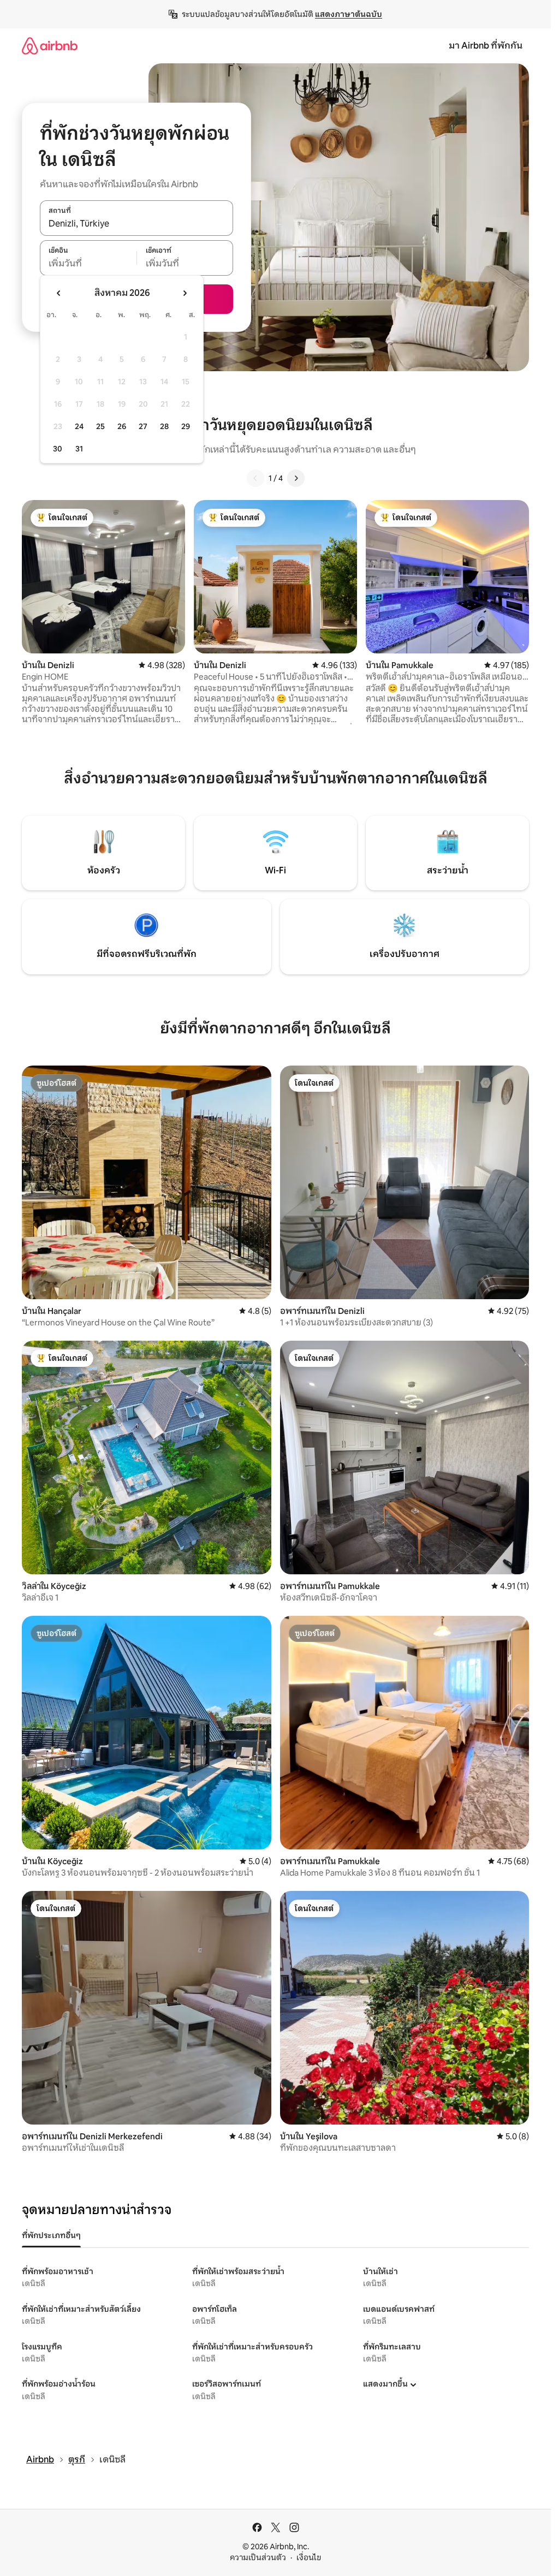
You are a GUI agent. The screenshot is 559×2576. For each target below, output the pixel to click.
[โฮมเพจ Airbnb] (50, 46)
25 (100, 426)
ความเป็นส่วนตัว (258, 2557)
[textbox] (88, 264)
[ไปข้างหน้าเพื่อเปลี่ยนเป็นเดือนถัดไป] (185, 293)
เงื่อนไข (309, 2557)
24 (79, 426)
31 (79, 449)
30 (58, 449)
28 (164, 426)
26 (122, 426)
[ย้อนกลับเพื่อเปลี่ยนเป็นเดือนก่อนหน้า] (59, 293)
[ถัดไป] (296, 478)
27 (143, 426)
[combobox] (136, 224)
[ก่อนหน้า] (255, 478)
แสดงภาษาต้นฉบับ (349, 14)
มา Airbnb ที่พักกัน (486, 46)
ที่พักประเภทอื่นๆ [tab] (51, 2235)
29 (186, 426)
